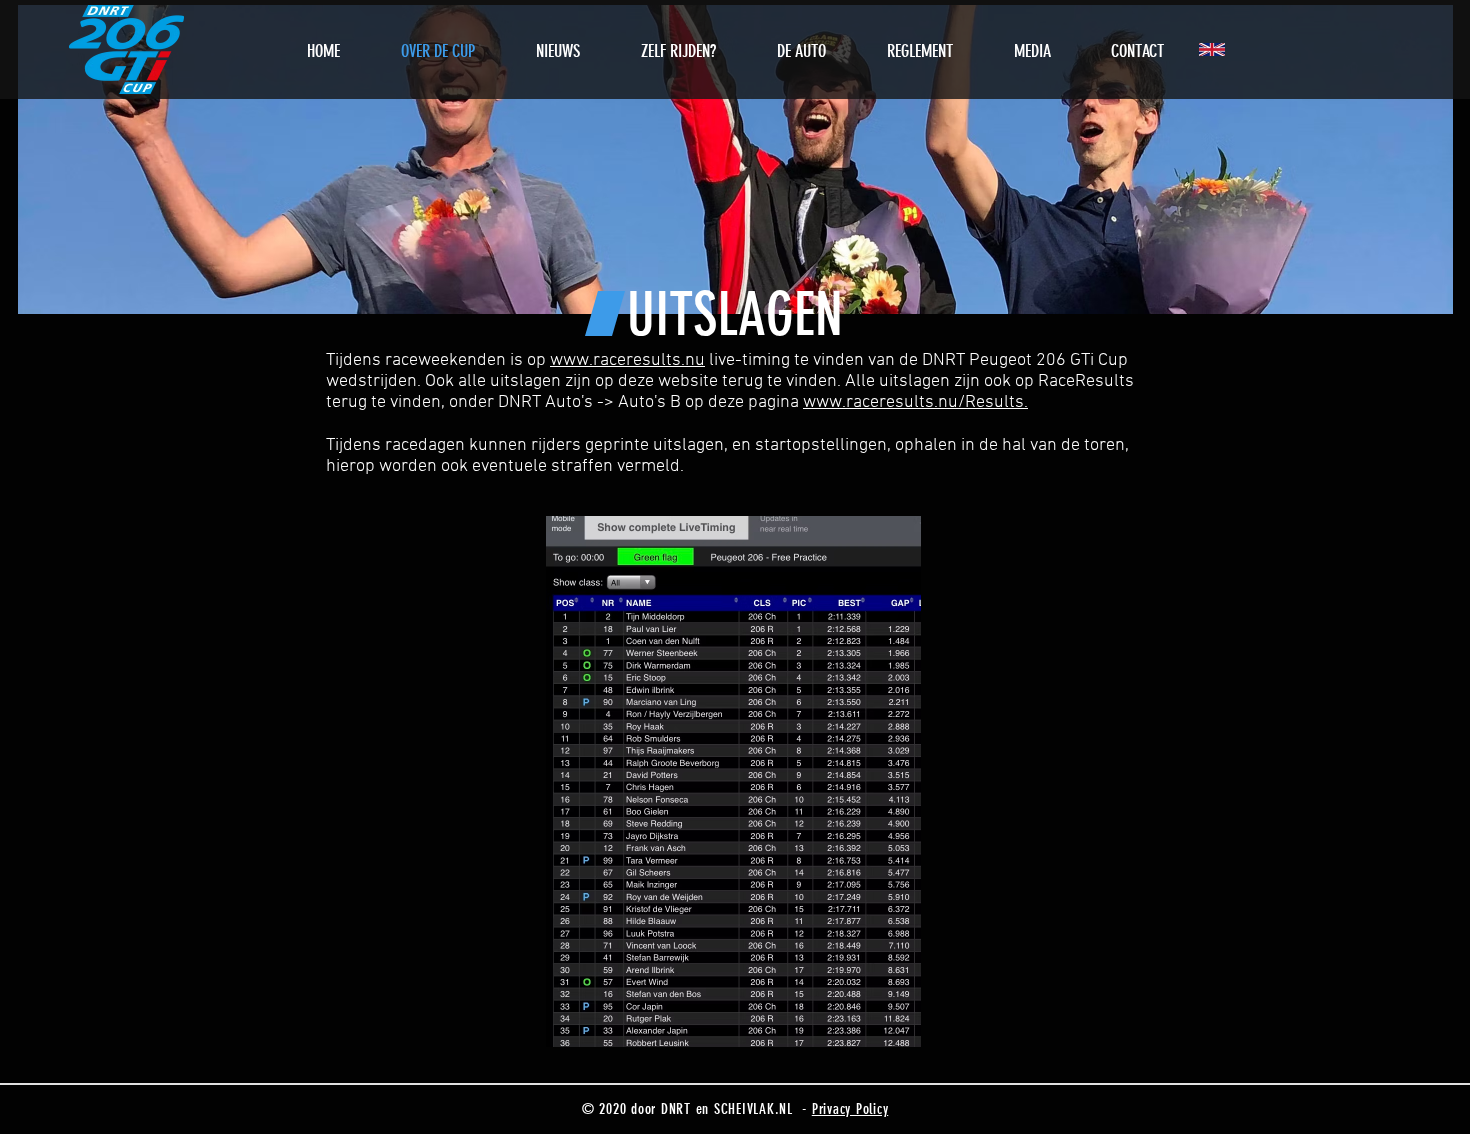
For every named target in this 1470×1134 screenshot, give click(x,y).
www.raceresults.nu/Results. (915, 402)
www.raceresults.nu (627, 360)
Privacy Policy (850, 1109)
